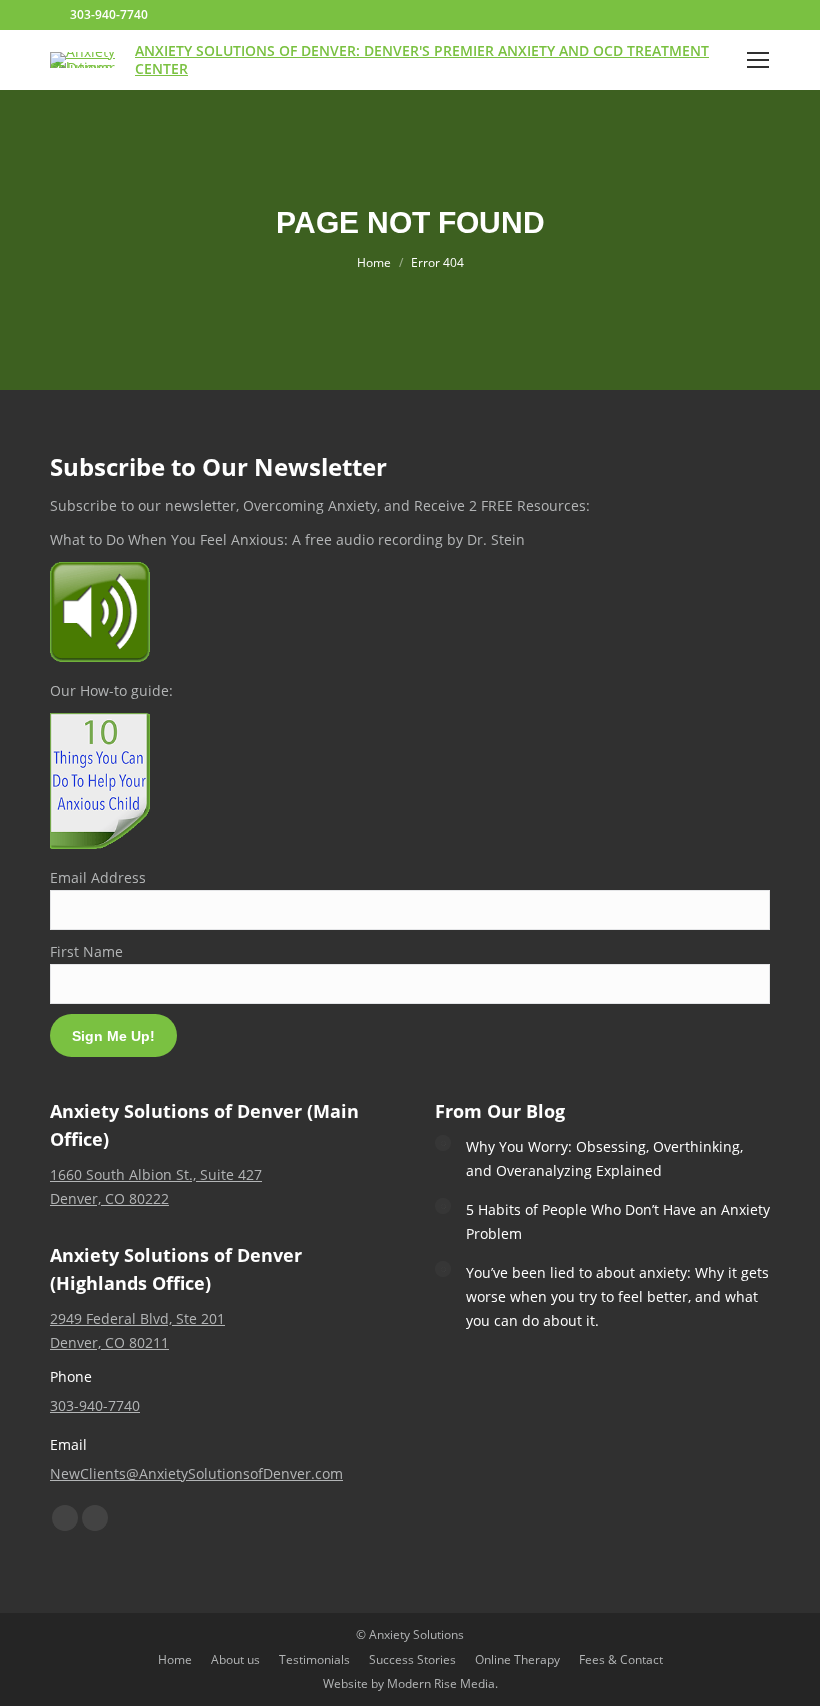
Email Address (98, 877)
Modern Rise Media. (442, 1683)
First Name (86, 951)
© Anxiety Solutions (410, 1634)
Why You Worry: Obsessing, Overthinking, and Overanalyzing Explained (604, 1158)
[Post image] (443, 1143)
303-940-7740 (109, 14)
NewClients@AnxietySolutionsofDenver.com (196, 1473)
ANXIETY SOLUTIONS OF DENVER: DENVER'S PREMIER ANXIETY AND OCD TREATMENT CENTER (422, 59)
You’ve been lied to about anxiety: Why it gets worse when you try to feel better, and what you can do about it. (617, 1296)
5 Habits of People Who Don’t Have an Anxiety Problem (618, 1221)
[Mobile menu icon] (758, 60)
